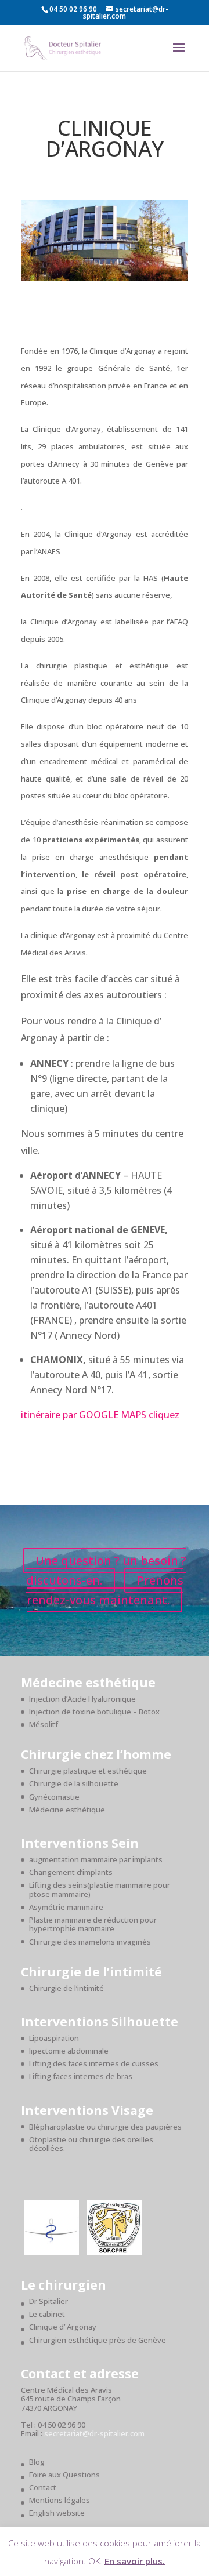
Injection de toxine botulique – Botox (94, 1712)
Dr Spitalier (48, 2301)
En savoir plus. (135, 2560)
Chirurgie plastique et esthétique (88, 1771)
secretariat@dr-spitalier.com (94, 2433)
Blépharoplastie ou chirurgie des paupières (105, 2127)
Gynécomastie (54, 1797)
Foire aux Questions (64, 2475)
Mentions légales (60, 2500)
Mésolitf (44, 1724)
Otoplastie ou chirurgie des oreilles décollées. (91, 2144)
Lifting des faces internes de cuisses (94, 2063)
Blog (37, 2462)
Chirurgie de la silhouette (74, 1783)
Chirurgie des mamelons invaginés (90, 1942)
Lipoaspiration (54, 2038)
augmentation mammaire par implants (96, 1859)
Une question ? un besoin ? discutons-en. (106, 1570)
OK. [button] (95, 2560)
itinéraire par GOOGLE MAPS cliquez (100, 1415)
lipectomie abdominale (69, 2051)
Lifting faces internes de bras (81, 2076)
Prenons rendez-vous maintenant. (105, 1590)
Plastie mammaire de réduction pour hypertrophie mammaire (93, 1924)
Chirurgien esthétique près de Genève (98, 2340)
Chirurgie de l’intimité (66, 1988)
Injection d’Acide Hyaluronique (82, 1699)
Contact (43, 2487)
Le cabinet (47, 2314)
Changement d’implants (71, 1872)
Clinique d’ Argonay (63, 2327)
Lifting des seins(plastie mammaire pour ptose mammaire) (100, 1890)
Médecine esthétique (67, 1810)
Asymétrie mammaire (66, 1907)
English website (57, 2513)
